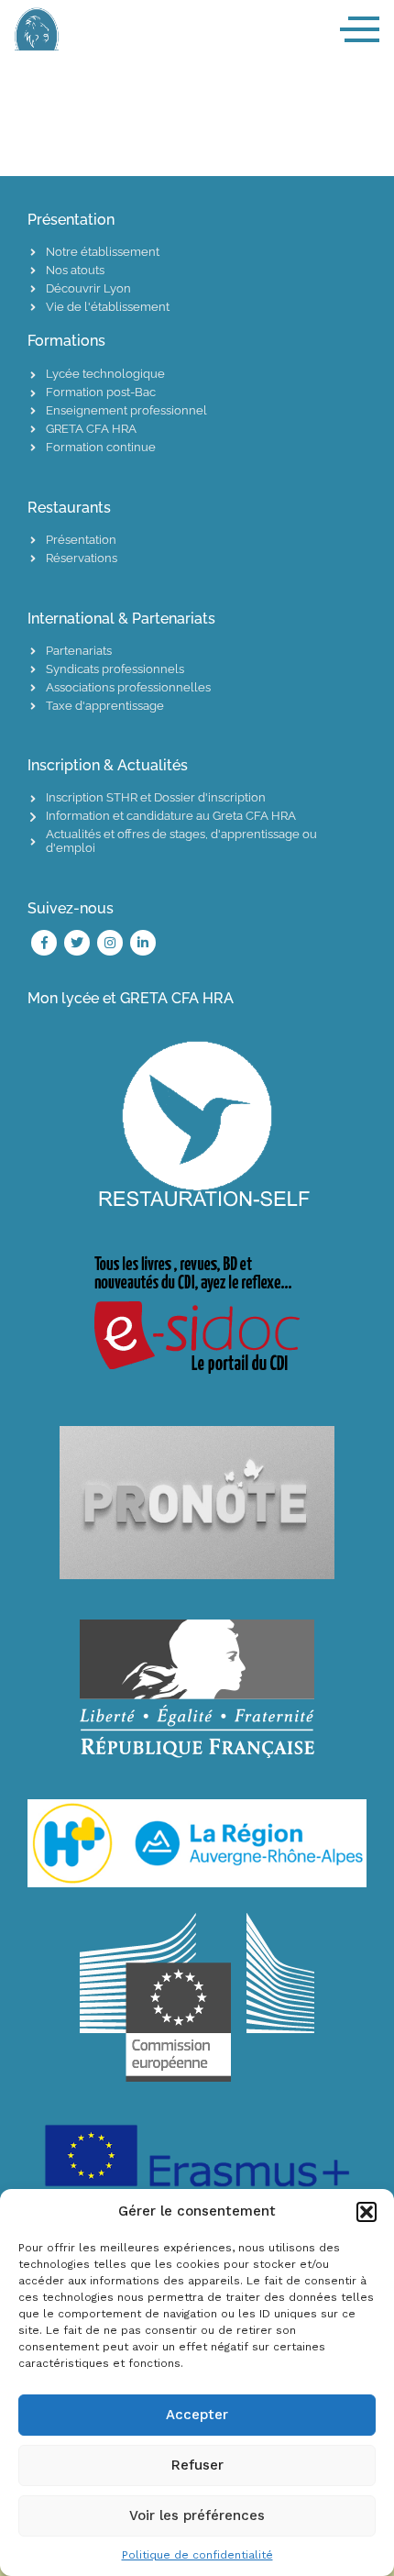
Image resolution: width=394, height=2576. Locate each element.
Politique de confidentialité (197, 2555)
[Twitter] (77, 943)
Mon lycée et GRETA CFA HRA (131, 998)
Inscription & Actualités (108, 765)
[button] (367, 2212)
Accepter (197, 2415)
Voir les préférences (197, 2515)
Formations (66, 341)
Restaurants (69, 508)
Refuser (197, 2465)
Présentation (71, 220)
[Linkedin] (143, 943)
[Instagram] (110, 943)
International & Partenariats (121, 619)
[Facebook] (44, 943)
